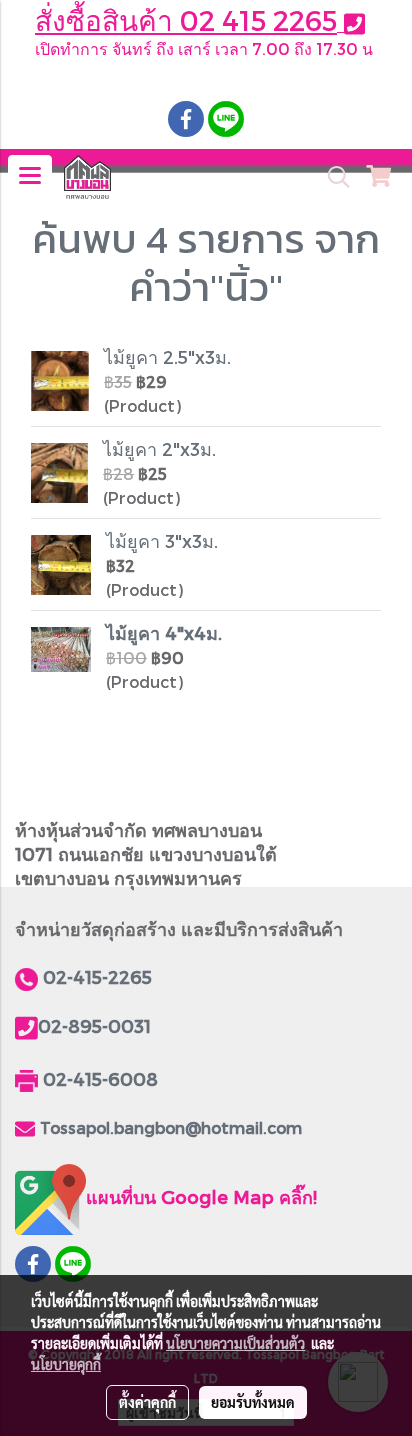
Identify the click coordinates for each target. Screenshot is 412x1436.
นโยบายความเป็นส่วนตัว (235, 1343)
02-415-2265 (97, 976)
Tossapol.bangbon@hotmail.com (171, 1127)
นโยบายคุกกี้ (66, 1364)
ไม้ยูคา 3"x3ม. (162, 540)
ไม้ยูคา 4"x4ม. (164, 632)
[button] (332, 177)
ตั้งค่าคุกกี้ (147, 1402)
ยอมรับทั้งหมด (253, 1402)
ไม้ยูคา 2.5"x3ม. (167, 356)
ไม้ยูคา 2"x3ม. (159, 448)
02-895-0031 (94, 1025)
